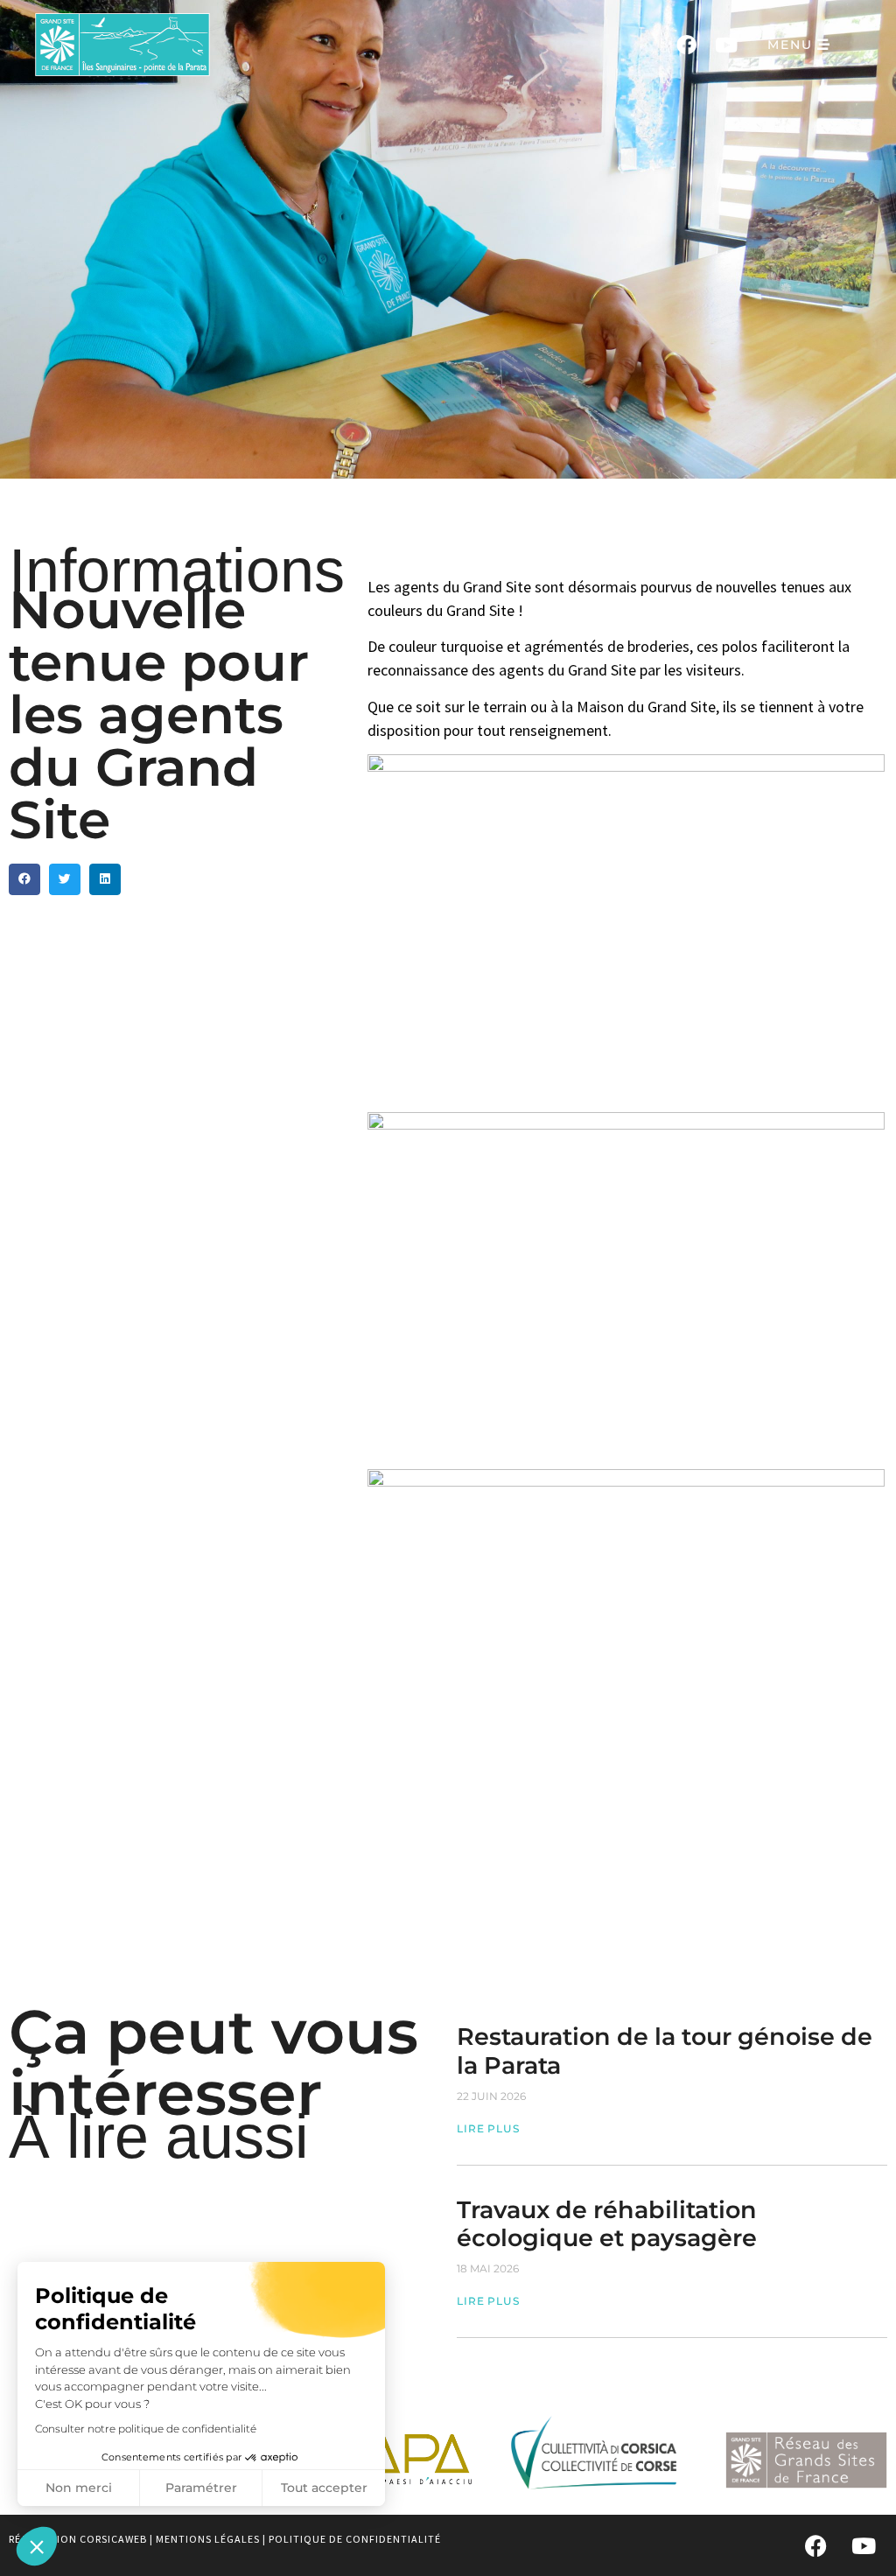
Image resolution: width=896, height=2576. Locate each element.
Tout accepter (324, 2488)
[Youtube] (726, 45)
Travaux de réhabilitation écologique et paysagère (607, 2224)
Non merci (79, 2488)
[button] (37, 2546)
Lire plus (488, 2128)
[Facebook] (686, 45)
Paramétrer (201, 2488)
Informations (177, 570)
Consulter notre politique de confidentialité (146, 2429)
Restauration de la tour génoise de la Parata (665, 2051)
